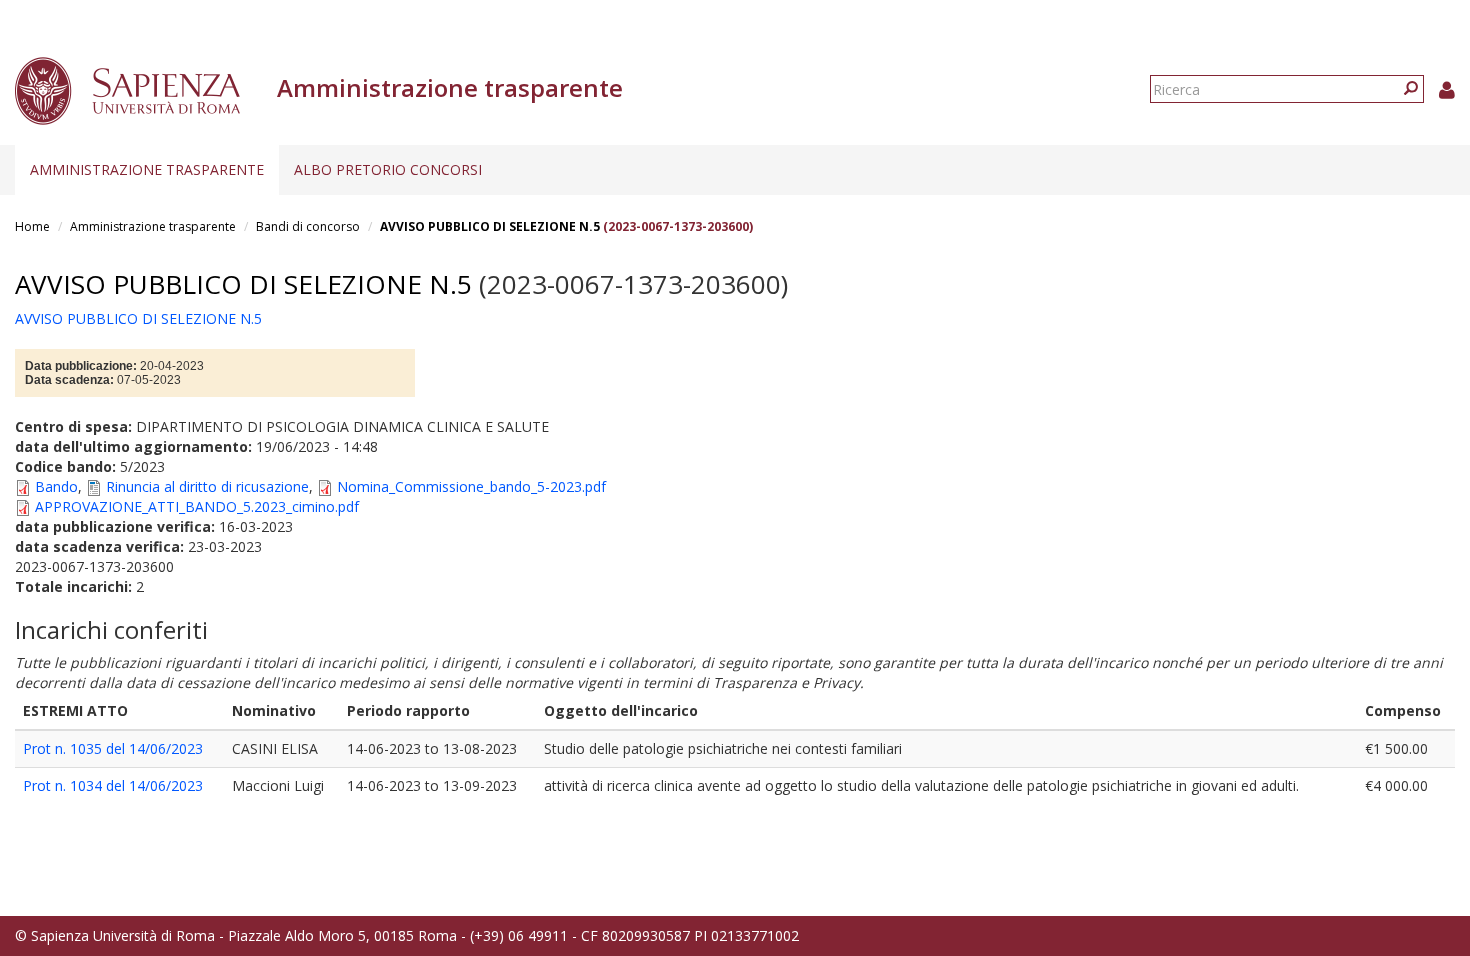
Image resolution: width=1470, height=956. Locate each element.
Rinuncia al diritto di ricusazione (207, 486)
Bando (56, 486)
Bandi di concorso (308, 226)
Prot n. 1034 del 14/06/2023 (113, 785)
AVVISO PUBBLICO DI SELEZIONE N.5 (490, 226)
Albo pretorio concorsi (388, 169)
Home (32, 226)
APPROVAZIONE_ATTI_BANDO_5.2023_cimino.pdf (197, 506)
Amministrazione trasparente (147, 169)
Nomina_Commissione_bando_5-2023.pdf (471, 486)
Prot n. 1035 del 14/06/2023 (113, 748)
